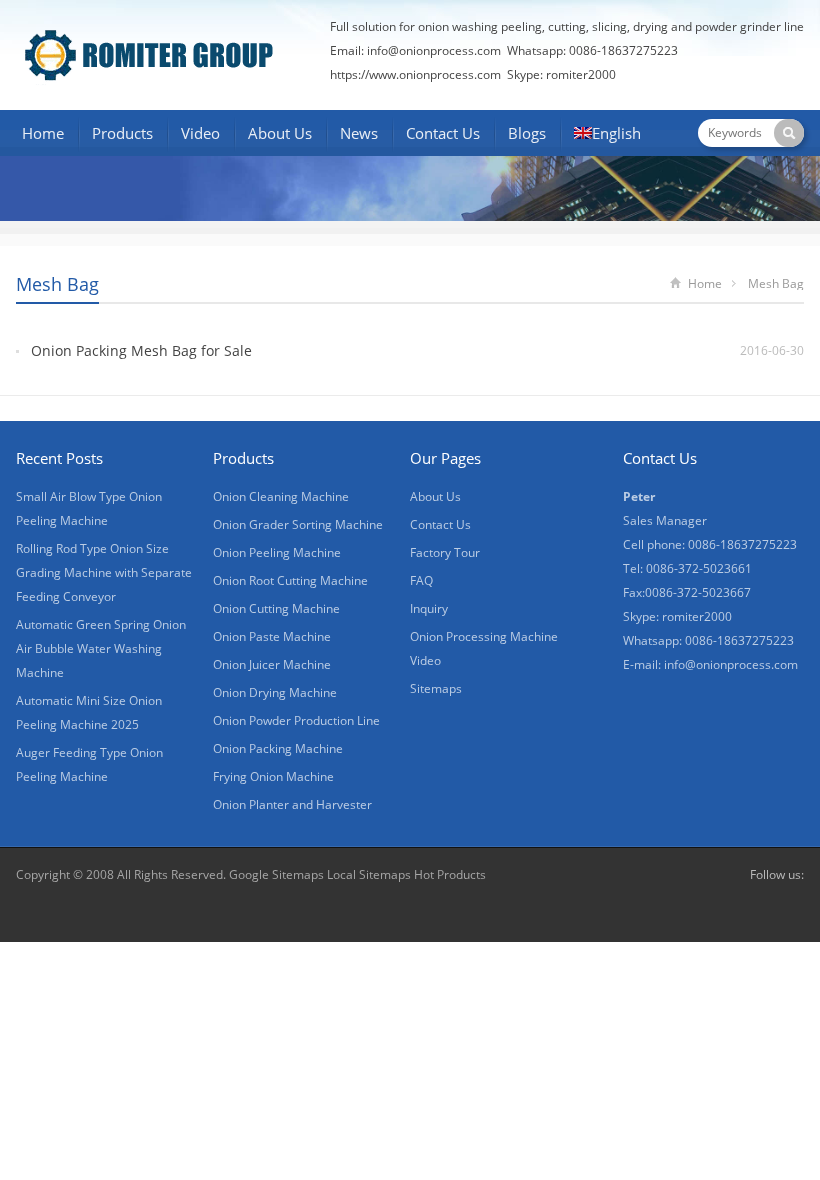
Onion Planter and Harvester (292, 804)
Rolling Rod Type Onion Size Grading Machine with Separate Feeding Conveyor (104, 572)
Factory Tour (445, 552)
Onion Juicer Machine (272, 664)
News (359, 133)
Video (200, 133)
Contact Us (443, 133)
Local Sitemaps (370, 874)
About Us (280, 133)
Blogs (527, 133)
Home (43, 133)
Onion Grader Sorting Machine (298, 524)
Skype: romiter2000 (561, 74)
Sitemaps (436, 688)
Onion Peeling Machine (277, 552)
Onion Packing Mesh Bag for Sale (141, 350)
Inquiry (429, 608)
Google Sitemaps (276, 874)
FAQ (421, 580)
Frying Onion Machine (273, 776)
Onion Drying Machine (275, 692)
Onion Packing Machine (278, 748)
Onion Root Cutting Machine (290, 580)
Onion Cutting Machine (276, 608)
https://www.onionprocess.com (415, 74)
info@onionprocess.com (434, 50)
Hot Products (450, 874)
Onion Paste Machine (272, 636)
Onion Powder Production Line (296, 720)
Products (122, 133)
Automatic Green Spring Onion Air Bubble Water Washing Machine (101, 648)
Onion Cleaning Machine (281, 496)
